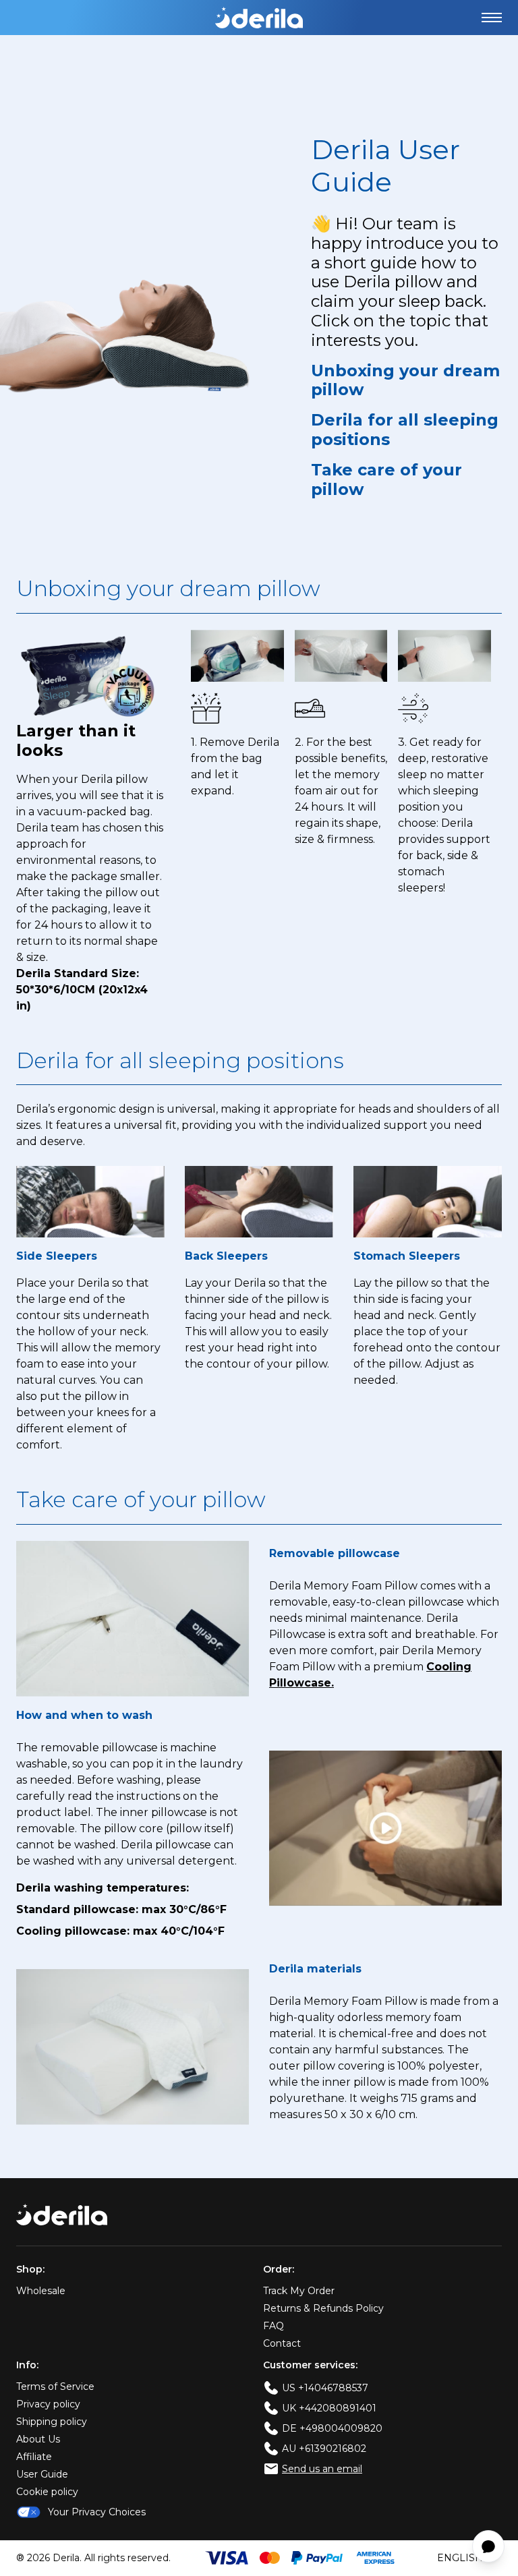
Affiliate (34, 2457)
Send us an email (322, 2469)
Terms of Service (55, 2387)
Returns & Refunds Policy (323, 2308)
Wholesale (41, 2291)
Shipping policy (52, 2422)
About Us (38, 2439)
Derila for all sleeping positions (405, 430)
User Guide (42, 2474)
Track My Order (299, 2291)
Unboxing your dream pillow (405, 381)
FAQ (274, 2326)
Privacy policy (48, 2404)
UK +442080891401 (329, 2408)
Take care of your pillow (386, 480)
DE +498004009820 (332, 2428)
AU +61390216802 (324, 2449)
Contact (282, 2343)
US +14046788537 (325, 2388)
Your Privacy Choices (97, 2512)
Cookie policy (47, 2492)
